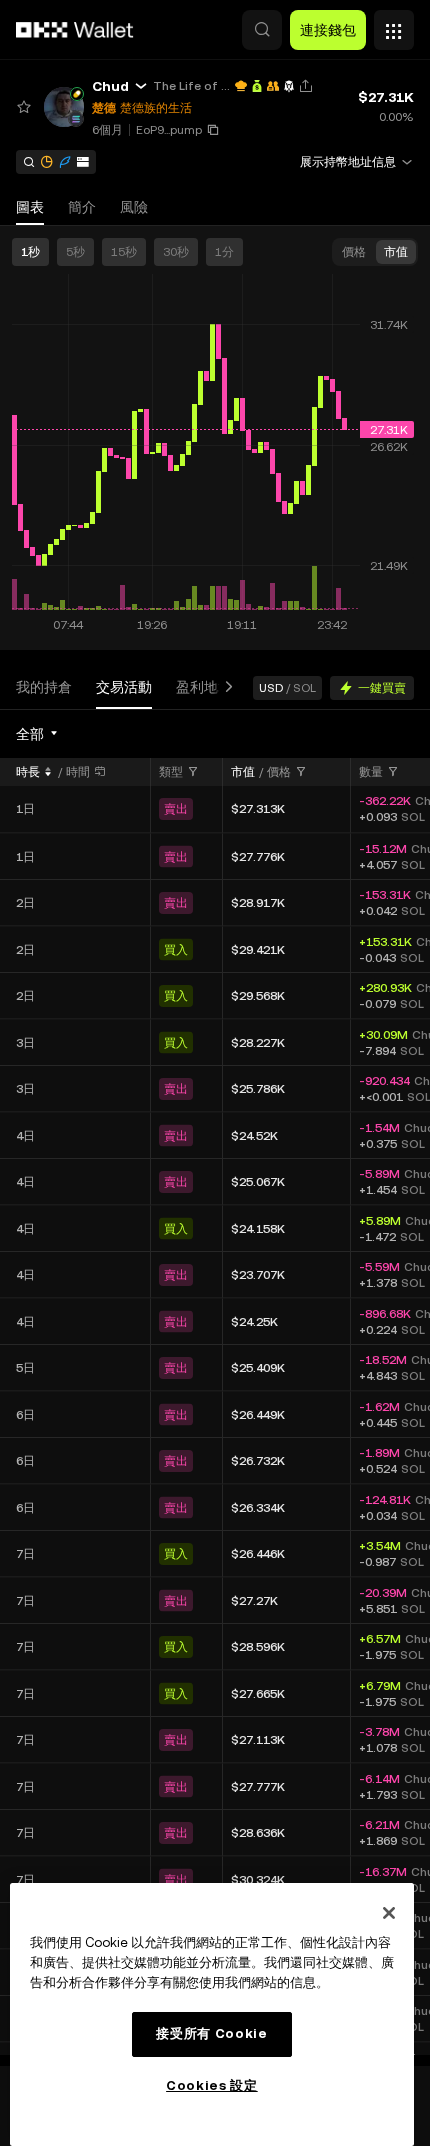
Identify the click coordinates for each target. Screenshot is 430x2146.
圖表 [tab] (30, 207)
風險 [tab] (134, 207)
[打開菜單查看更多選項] (394, 25)
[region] (212, 2014)
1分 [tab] (224, 252)
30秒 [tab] (176, 252)
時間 (78, 772)
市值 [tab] (396, 252)
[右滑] (225, 687)
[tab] (44, 687)
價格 (279, 772)
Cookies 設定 (212, 2085)
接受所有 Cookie (211, 2033)
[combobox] (38, 734)
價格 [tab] (354, 252)
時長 (28, 772)
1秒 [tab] (30, 252)
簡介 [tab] (82, 207)
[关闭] (389, 1913)
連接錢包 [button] (328, 30)
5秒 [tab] (75, 252)
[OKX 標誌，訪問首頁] (75, 30)
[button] (262, 30)
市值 (243, 772)
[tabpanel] (215, 1387)
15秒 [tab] (124, 252)
